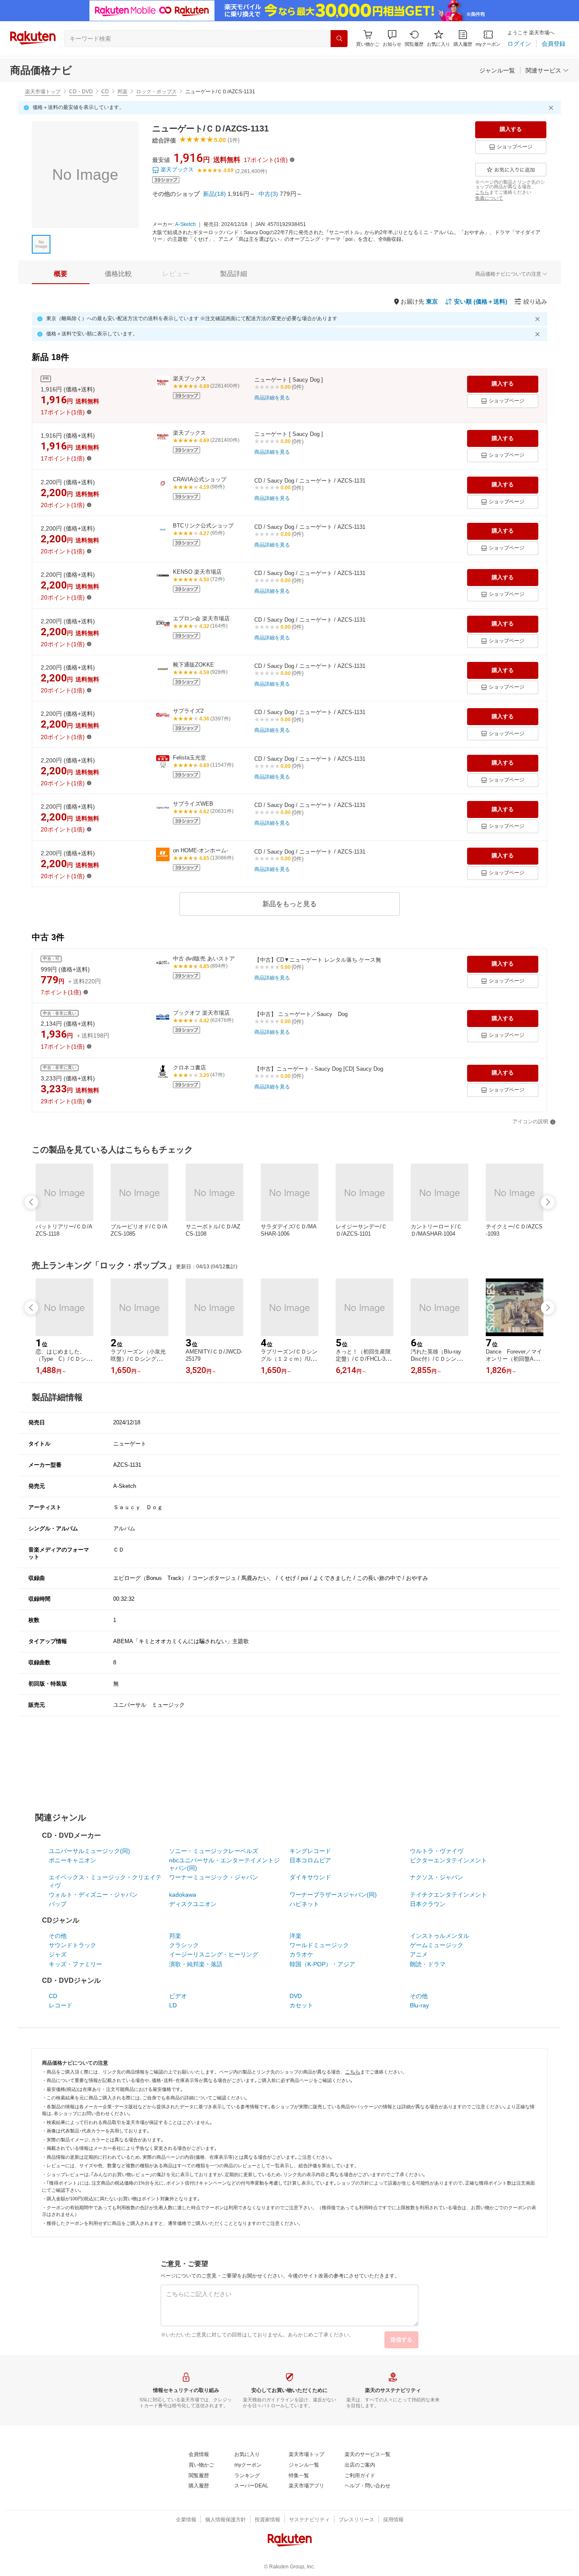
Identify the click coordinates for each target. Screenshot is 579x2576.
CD (105, 92)
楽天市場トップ (43, 92)
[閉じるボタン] (552, 108)
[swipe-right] (548, 1202)
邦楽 (122, 92)
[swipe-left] (31, 1202)
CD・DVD (81, 92)
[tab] (61, 274)
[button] (392, 38)
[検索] (339, 39)
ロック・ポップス (156, 92)
